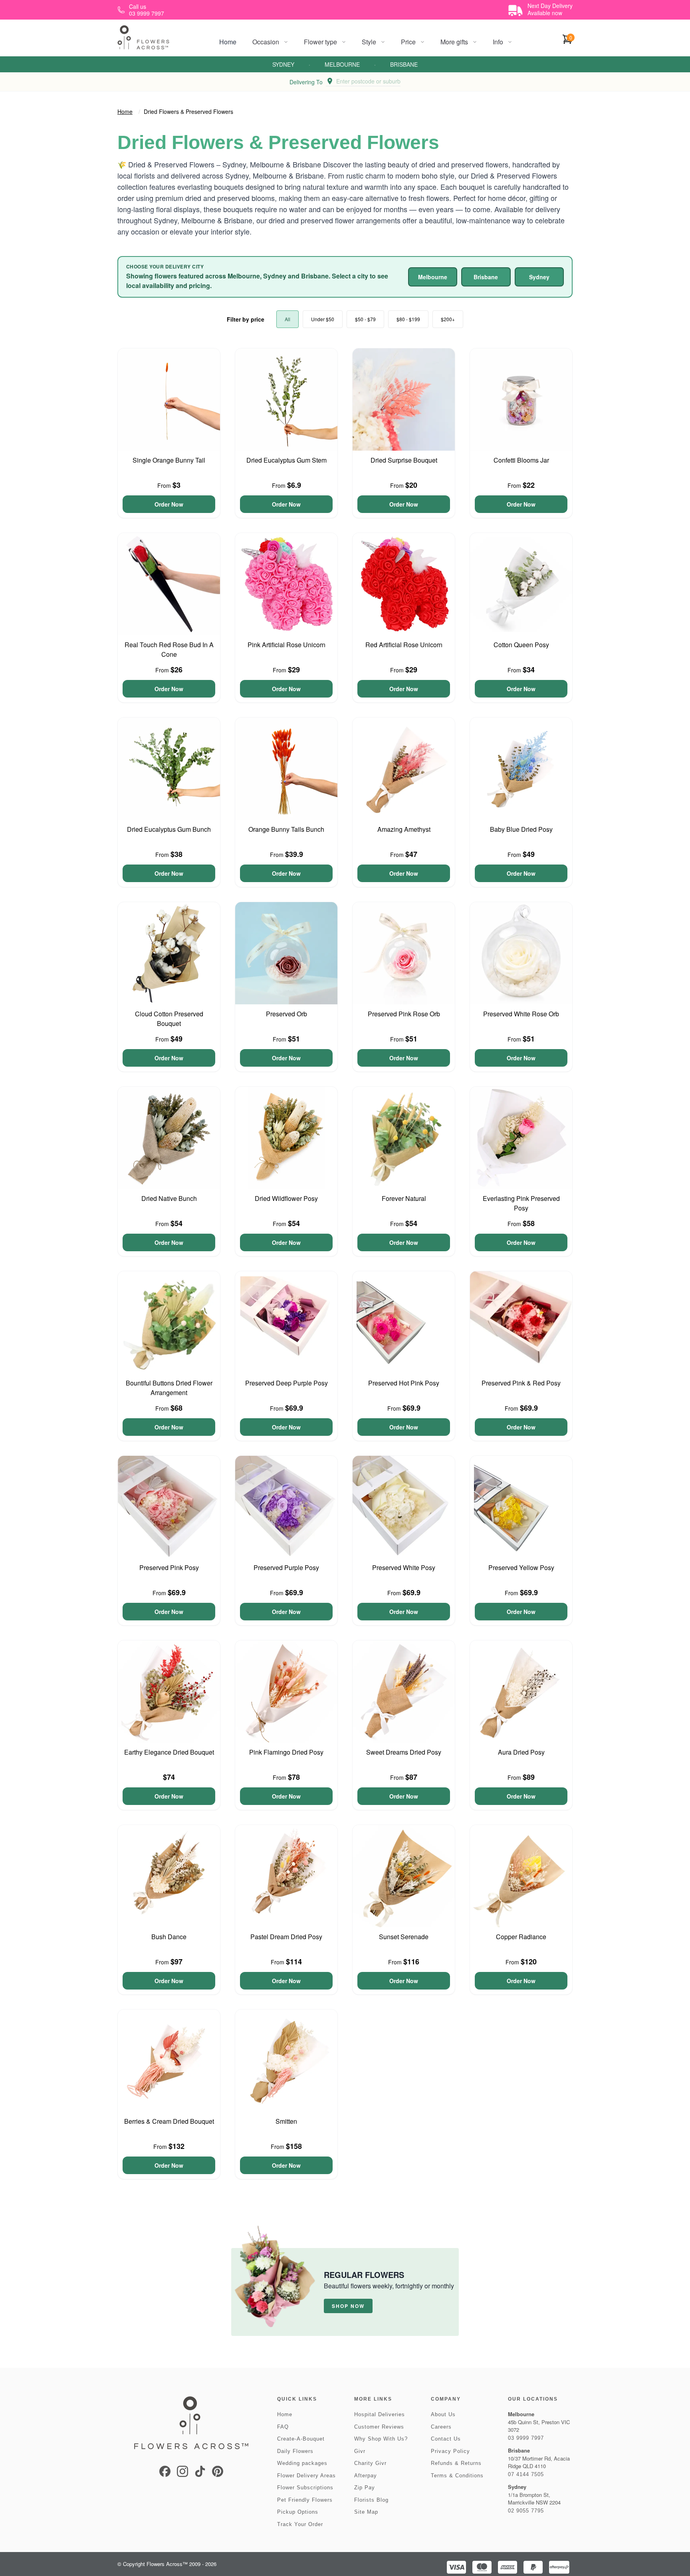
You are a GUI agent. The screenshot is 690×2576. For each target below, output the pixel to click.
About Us (443, 2414)
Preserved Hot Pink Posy (404, 1383)
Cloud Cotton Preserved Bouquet (169, 1019)
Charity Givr (370, 2463)
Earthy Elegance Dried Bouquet (169, 1752)
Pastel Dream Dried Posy (286, 1937)
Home (228, 42)
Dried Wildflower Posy (286, 1198)
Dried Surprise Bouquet (404, 460)
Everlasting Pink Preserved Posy (521, 1203)
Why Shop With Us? (381, 2439)
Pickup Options (298, 2512)
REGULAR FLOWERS (364, 2275)
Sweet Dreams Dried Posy (404, 1752)
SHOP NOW (348, 2306)
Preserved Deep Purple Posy (287, 1383)
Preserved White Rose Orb (521, 1014)
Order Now (169, 504)
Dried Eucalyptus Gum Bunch (169, 829)
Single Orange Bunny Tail (169, 460)
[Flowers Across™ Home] (143, 37)
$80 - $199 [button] (408, 319)
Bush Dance (169, 1937)
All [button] (287, 319)
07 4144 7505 (526, 2474)
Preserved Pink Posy (169, 1567)
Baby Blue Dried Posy (521, 829)
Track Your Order (300, 2524)
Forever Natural (404, 1198)
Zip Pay (365, 2488)
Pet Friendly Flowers (305, 2500)
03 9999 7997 (526, 2438)
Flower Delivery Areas (306, 2476)
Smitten (286, 2121)
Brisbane (404, 64)
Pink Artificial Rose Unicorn (287, 645)
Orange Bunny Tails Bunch (286, 829)
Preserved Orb (287, 1014)
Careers (441, 2427)
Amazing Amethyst (404, 829)
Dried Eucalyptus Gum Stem (287, 460)
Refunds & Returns (456, 2463)
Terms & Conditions (457, 2476)
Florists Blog (371, 2500)
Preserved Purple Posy (286, 1567)
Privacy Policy (450, 2451)
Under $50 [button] (323, 319)
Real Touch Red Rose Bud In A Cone (169, 649)
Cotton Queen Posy (521, 645)
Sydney (283, 64)
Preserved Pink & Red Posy (521, 1383)
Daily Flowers (295, 2451)
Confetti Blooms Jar (521, 460)
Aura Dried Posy (521, 1752)
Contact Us (446, 2439)
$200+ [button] (448, 319)
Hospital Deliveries (380, 2414)
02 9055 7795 (526, 2511)
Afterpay (366, 2476)
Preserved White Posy (404, 1567)
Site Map (366, 2512)
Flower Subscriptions (305, 2488)
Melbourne (342, 64)
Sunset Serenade (404, 1937)
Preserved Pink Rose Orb (404, 1014)
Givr (360, 2451)
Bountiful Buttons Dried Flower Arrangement (169, 1388)
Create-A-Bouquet (301, 2439)
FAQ (283, 2427)
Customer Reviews (379, 2427)
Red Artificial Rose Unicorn (404, 645)
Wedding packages (302, 2463)
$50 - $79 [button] (365, 319)
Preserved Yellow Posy (521, 1567)
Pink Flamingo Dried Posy (286, 1752)
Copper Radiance (521, 1937)
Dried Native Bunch (169, 1198)
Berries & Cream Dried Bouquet (169, 2121)
